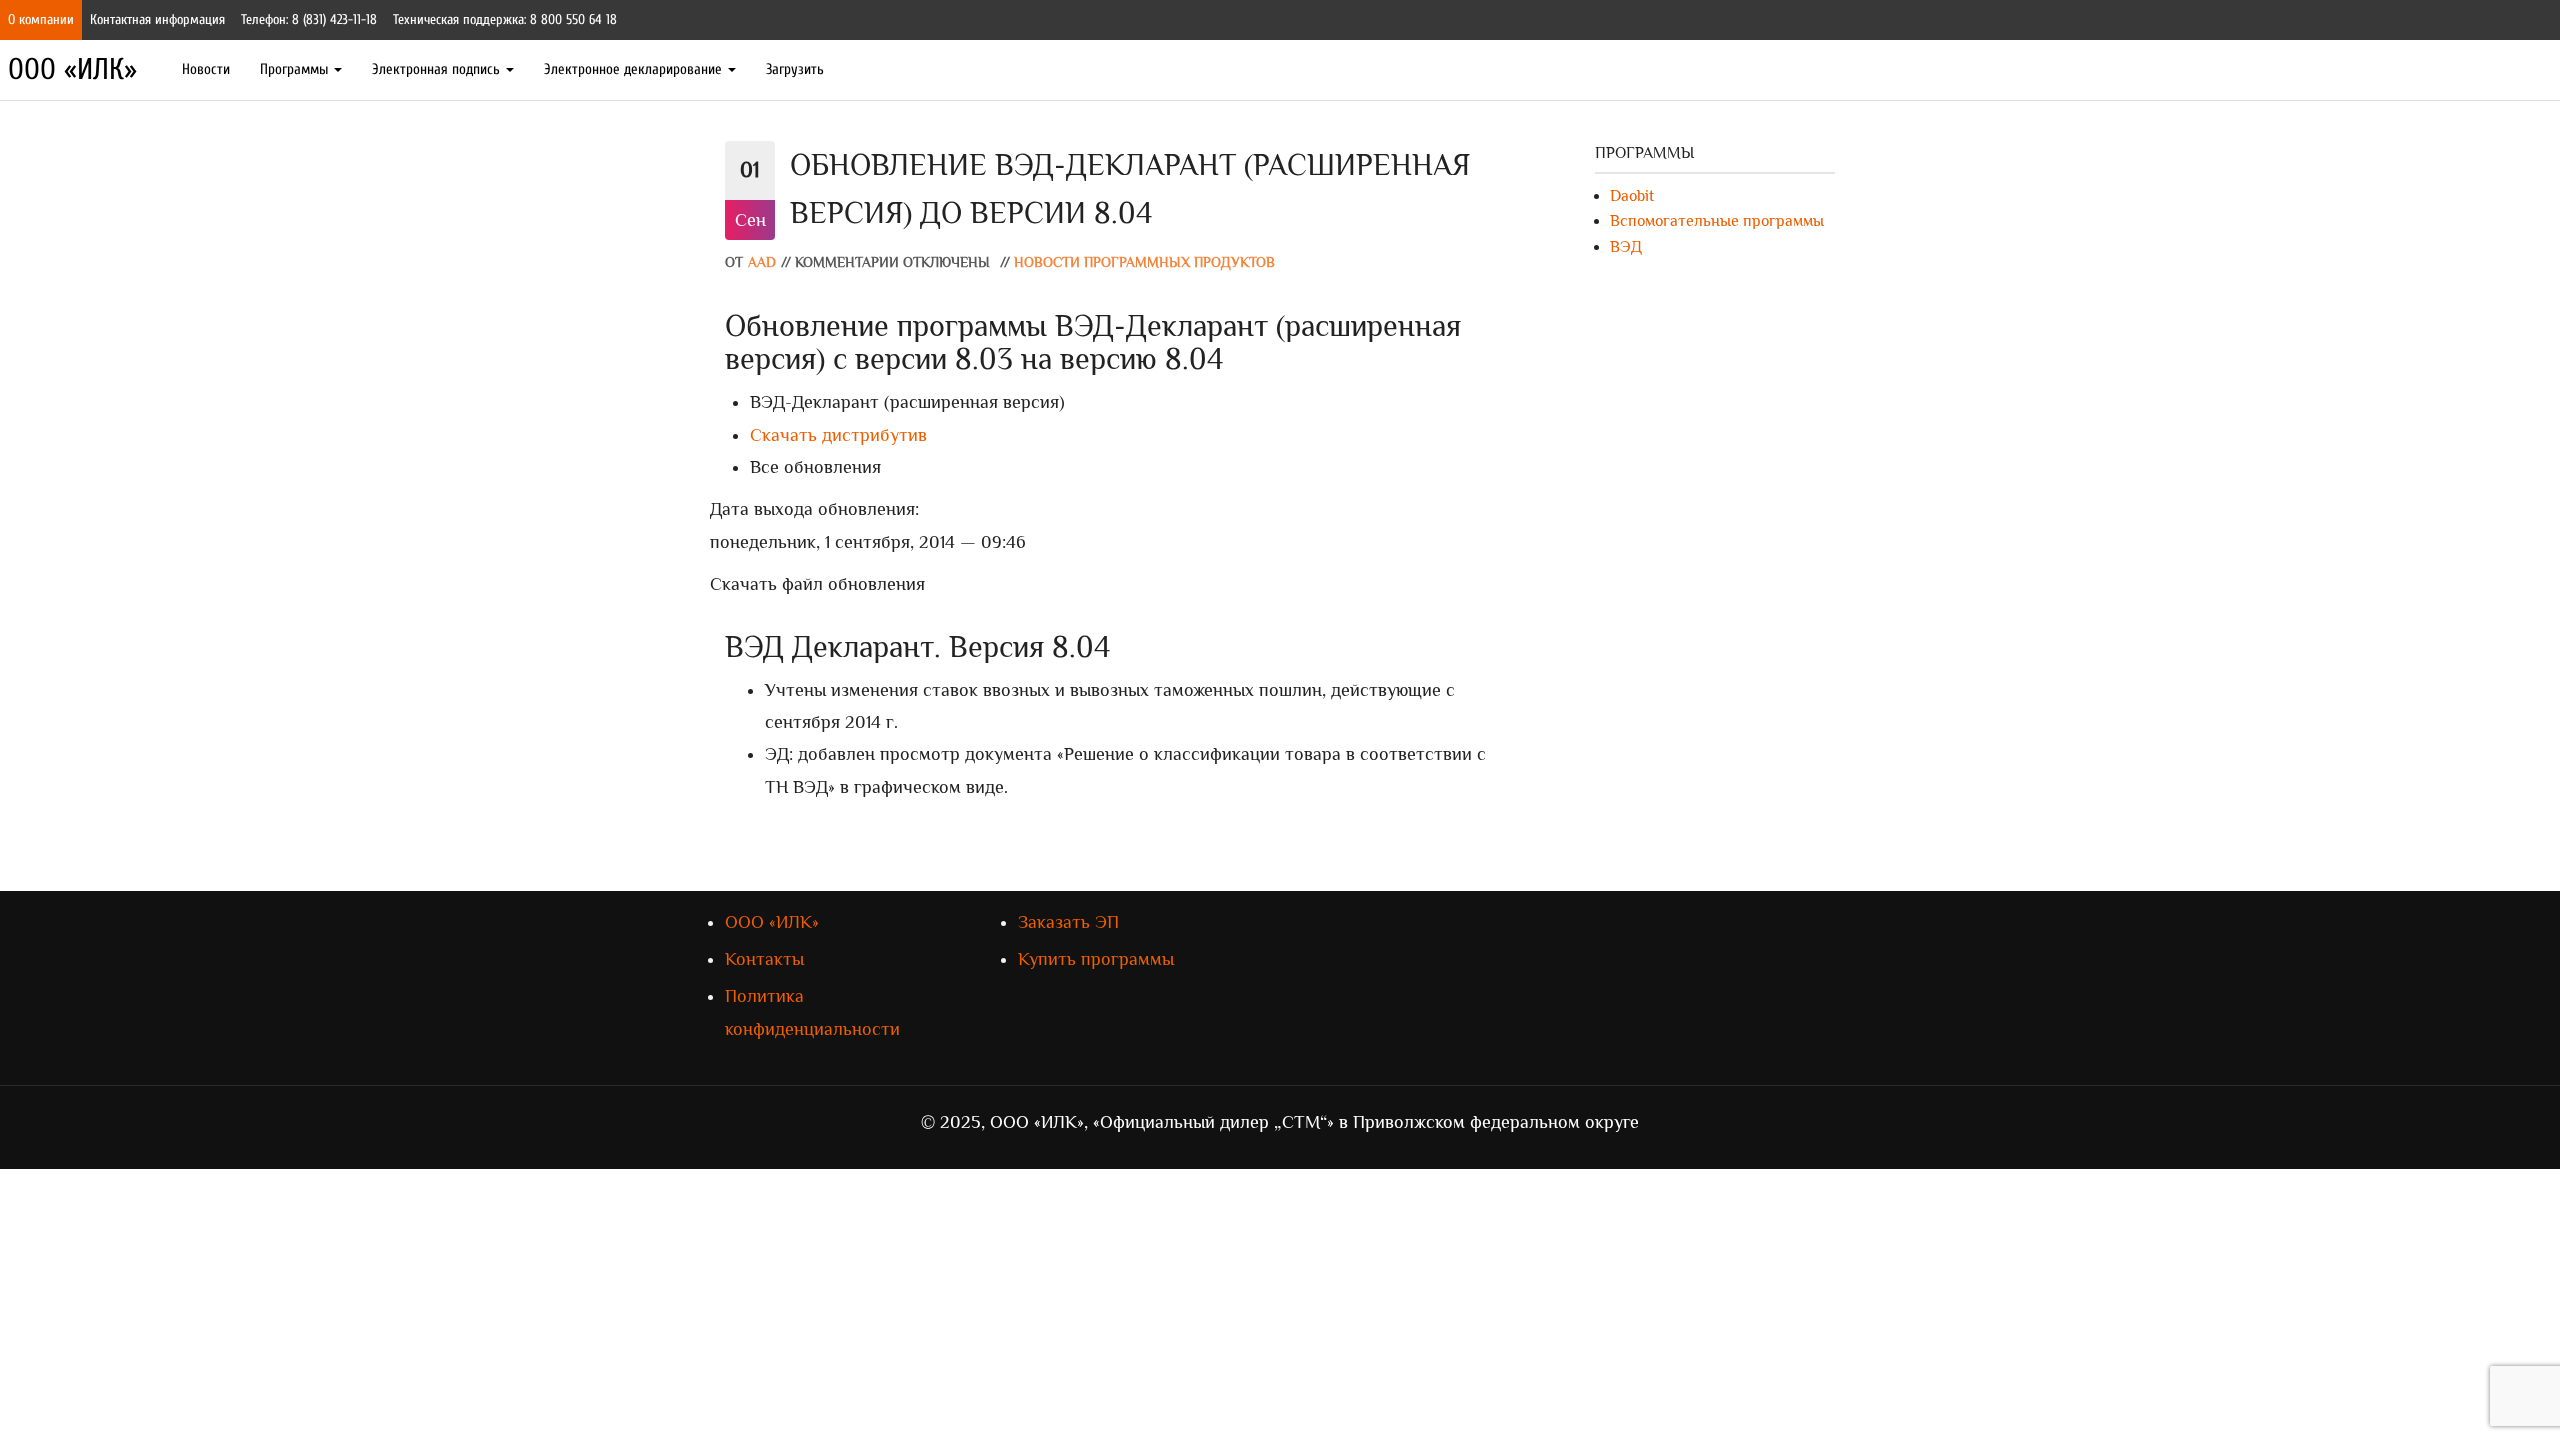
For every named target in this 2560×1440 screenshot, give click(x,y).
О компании (41, 19)
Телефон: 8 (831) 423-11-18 (309, 19)
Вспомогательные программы (1717, 221)
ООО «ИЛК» (72, 69)
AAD (762, 262)
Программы (296, 69)
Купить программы (1096, 959)
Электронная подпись (438, 69)
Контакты (764, 959)
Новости (206, 69)
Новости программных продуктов (1144, 262)
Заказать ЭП (1068, 922)
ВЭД (1626, 247)
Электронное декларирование (635, 69)
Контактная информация (157, 19)
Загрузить (795, 69)
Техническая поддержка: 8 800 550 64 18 (505, 19)
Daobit (1632, 196)
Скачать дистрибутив (838, 435)
